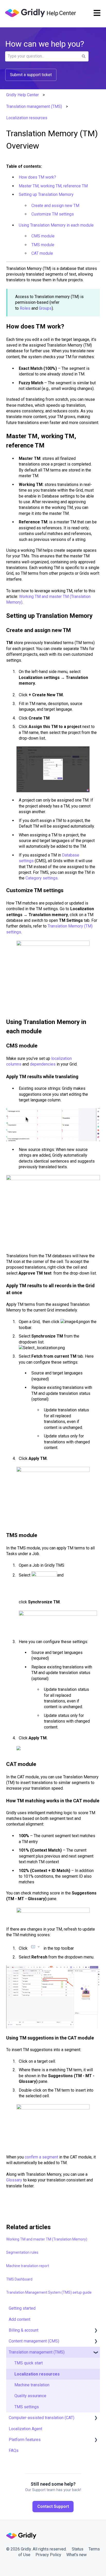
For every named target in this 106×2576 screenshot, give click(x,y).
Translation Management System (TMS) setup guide (49, 2292)
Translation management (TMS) (34, 106)
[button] (96, 2331)
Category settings (42, 878)
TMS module (43, 245)
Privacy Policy (48, 2555)
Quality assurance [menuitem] (30, 2396)
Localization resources (27, 118)
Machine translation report (28, 2266)
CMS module (43, 236)
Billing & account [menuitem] (24, 2330)
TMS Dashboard (19, 2279)
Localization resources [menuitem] (37, 2374)
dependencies (43, 1064)
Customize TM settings (53, 214)
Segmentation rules (22, 2252)
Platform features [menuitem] (25, 2440)
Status (78, 2549)
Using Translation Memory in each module (56, 225)
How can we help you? (45, 44)
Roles (25, 308)
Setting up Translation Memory (46, 194)
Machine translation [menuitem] (32, 2385)
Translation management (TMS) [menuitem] (37, 2352)
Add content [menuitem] (20, 2319)
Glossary (14, 2180)
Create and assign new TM (55, 206)
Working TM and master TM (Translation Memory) (47, 2239)
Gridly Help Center (23, 95)
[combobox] (42, 56)
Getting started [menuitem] (22, 2308)
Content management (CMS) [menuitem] (34, 2341)
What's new (77, 2555)
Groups (45, 308)
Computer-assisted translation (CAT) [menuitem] (42, 2418)
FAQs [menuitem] (14, 2450)
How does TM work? (37, 177)
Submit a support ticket (31, 75)
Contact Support (53, 2506)
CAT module (42, 253)
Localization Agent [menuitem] (25, 2429)
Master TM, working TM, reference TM (53, 186)
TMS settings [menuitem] (27, 2407)
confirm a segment (41, 2157)
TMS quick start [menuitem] (29, 2363)
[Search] (84, 56)
